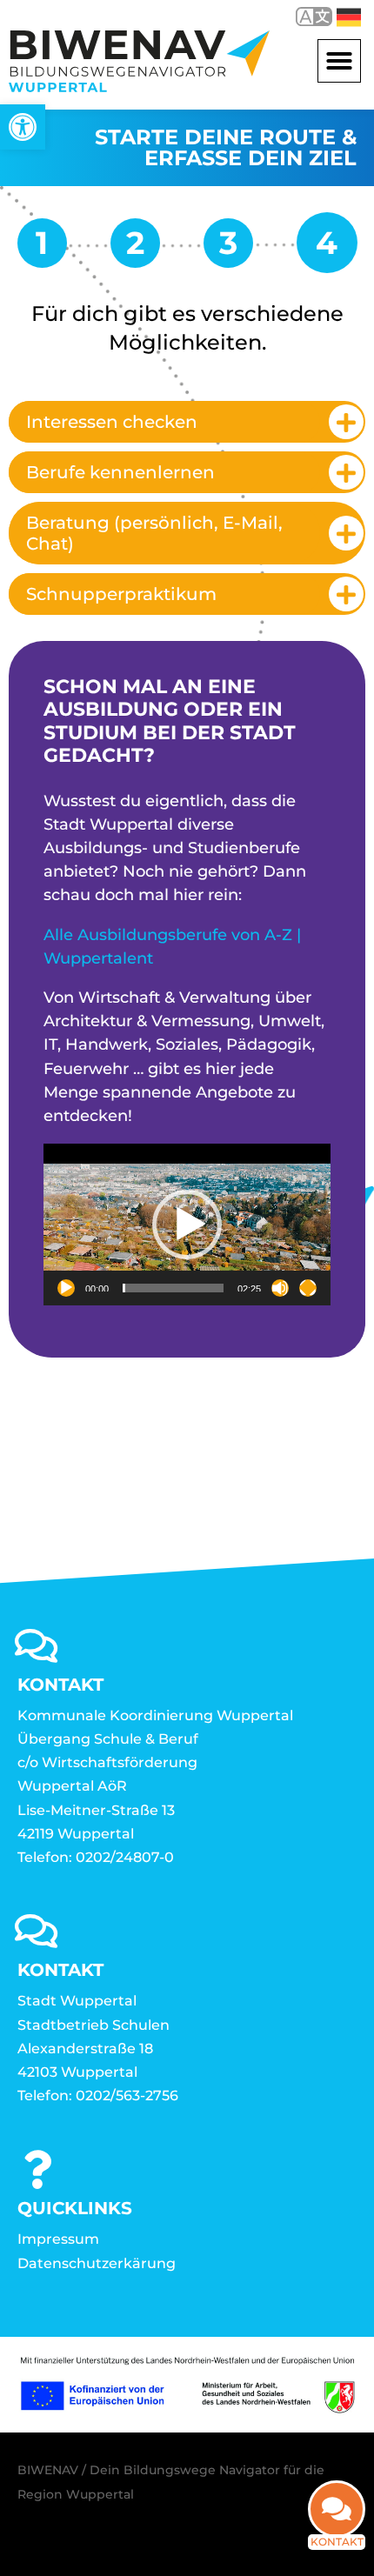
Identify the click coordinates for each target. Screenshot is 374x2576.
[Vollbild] (308, 1288)
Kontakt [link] (337, 2542)
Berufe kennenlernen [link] (120, 472)
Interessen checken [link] (112, 422)
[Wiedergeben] (66, 1288)
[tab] (187, 422)
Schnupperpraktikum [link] (121, 594)
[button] (339, 61)
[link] (23, 127)
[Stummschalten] (280, 1288)
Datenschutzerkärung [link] (97, 2263)
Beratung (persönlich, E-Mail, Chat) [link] (154, 533)
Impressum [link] (58, 2239)
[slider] (173, 1288)
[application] (187, 1225)
